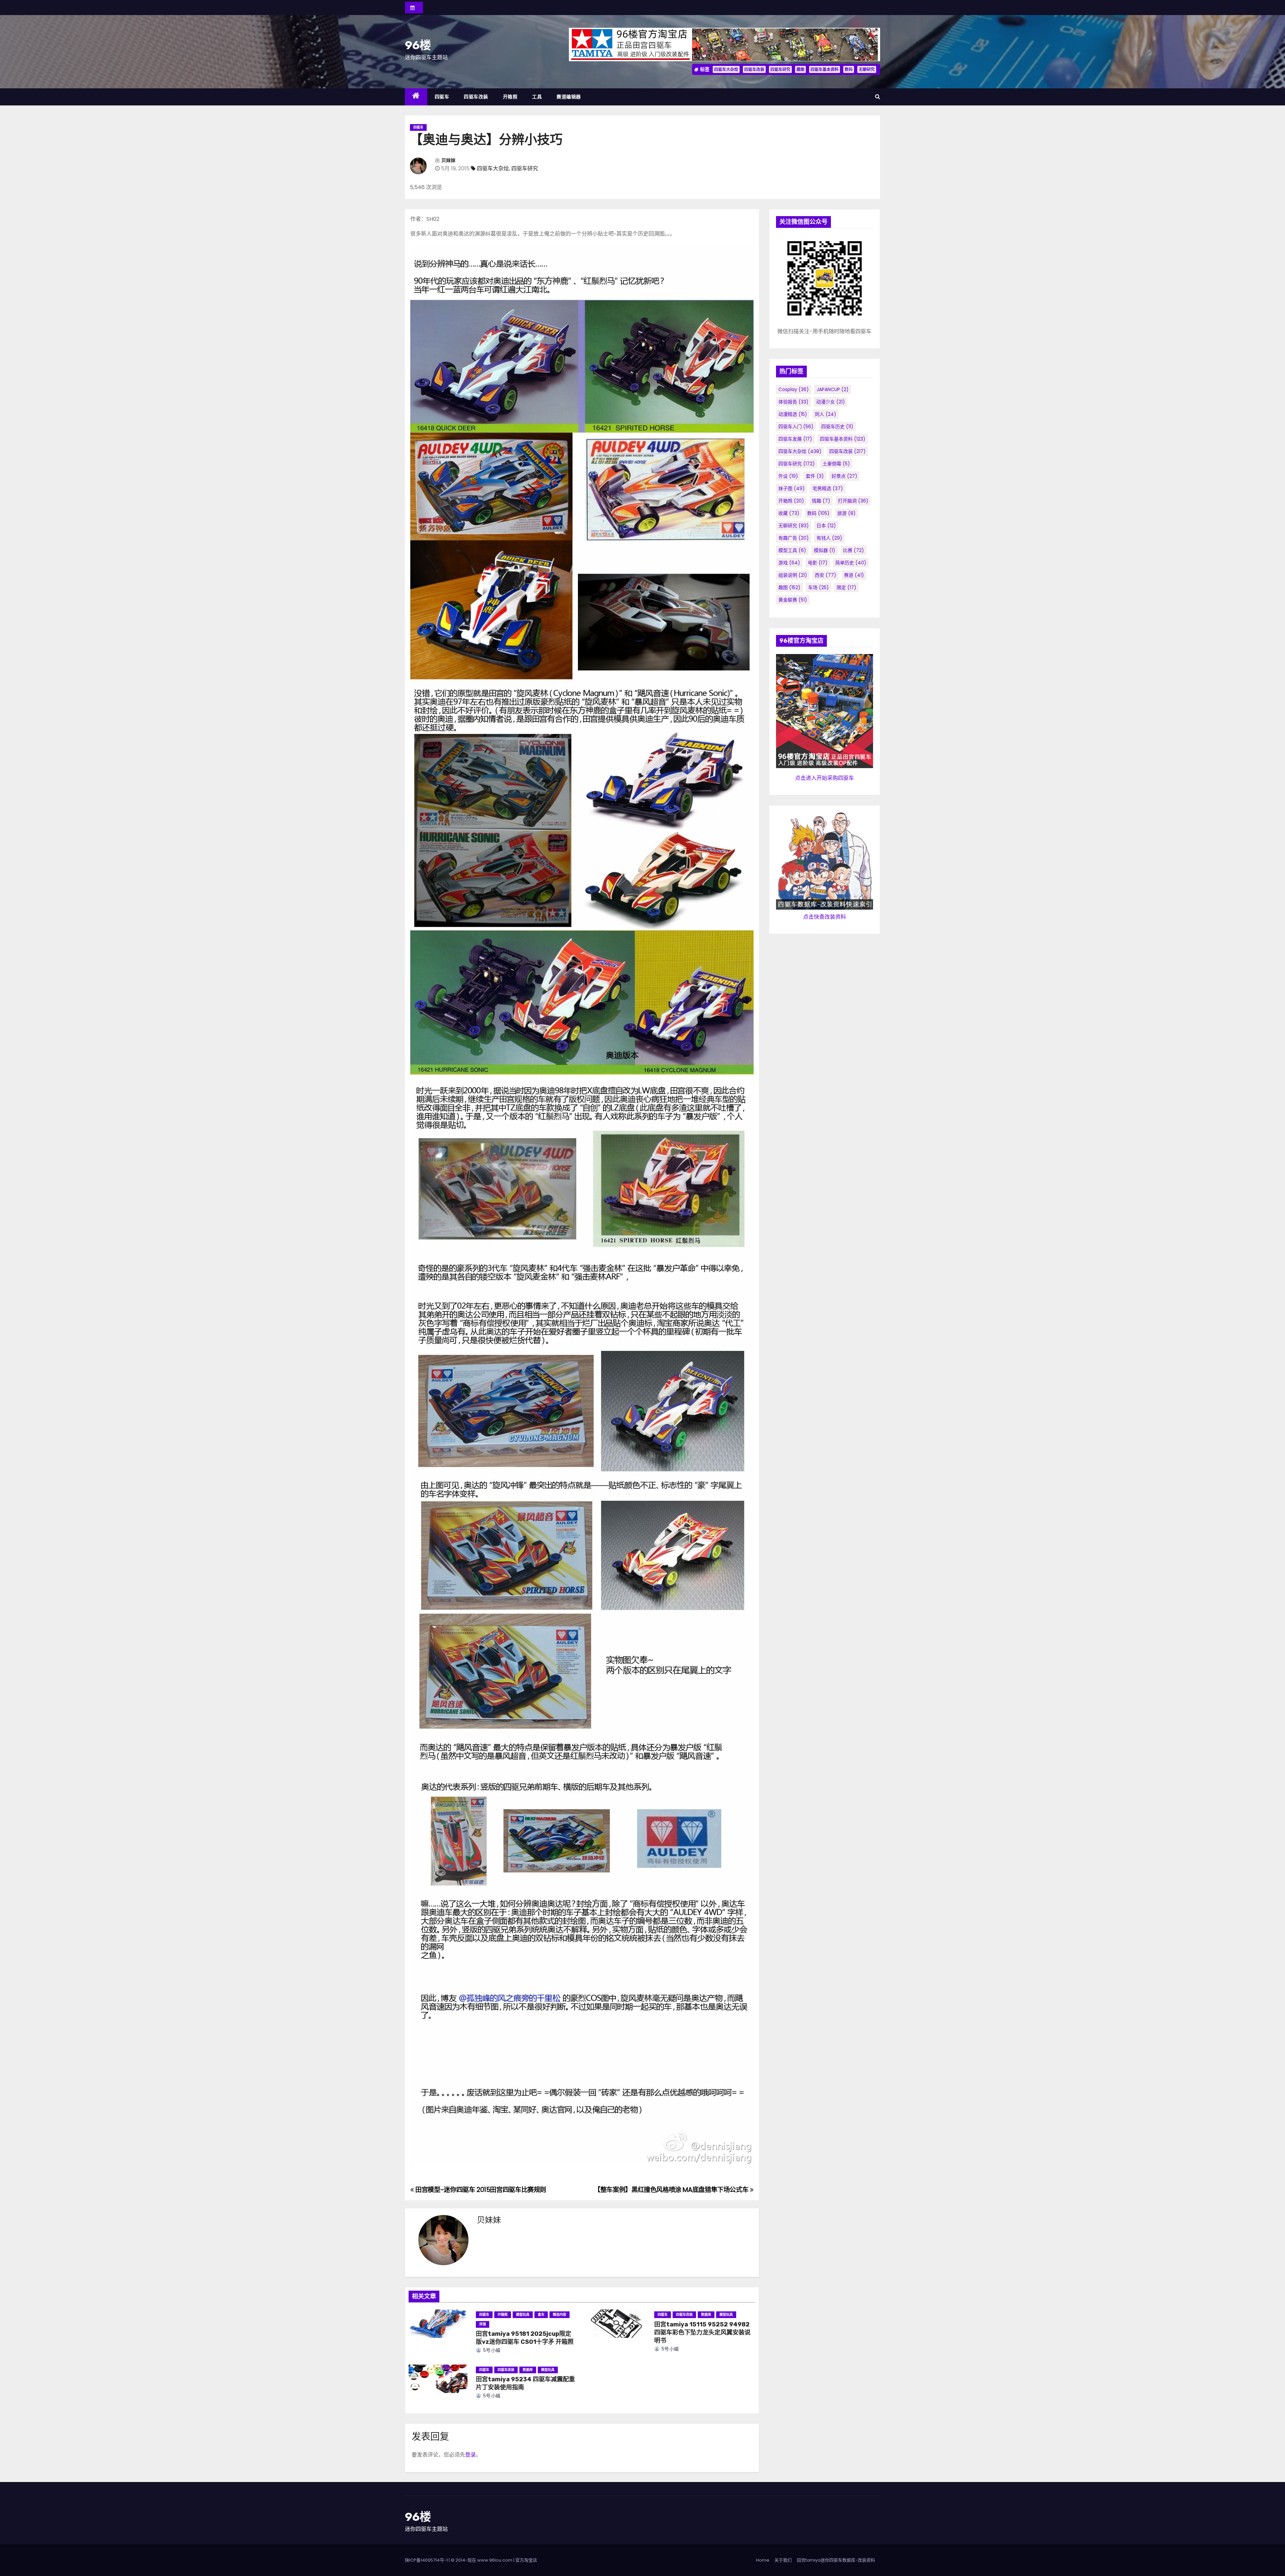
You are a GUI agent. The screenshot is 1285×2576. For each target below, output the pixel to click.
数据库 (706, 2315)
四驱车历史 (837, 427)
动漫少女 (831, 402)
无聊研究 (867, 69)
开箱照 (510, 97)
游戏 (789, 563)
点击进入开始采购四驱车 (825, 778)
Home (763, 2560)
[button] (878, 97)
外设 (788, 476)
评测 (483, 2324)
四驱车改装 (754, 69)
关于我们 (783, 2560)
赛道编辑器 (569, 97)
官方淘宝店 (526, 2560)
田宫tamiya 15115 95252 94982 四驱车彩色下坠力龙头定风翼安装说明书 (702, 2332)
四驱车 (442, 97)
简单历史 (851, 563)
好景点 (844, 476)
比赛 (853, 550)
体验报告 (793, 402)
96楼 (418, 45)
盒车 (541, 2315)
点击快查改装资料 (825, 917)
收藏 (789, 513)
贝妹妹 (448, 160)
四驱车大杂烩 (726, 69)
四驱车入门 (796, 427)
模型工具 (792, 550)
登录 (470, 2455)
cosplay (794, 389)
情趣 (821, 501)
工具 (537, 97)
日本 (826, 526)
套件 (815, 476)
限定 (846, 587)
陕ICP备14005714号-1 (426, 2560)
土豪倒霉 (836, 464)
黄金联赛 (793, 600)
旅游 (846, 513)
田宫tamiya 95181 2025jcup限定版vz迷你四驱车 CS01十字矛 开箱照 (525, 2338)
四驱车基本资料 (825, 69)
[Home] (416, 97)
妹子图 (792, 488)
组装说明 (793, 575)
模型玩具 (523, 2315)
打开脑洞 (853, 501)
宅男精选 (828, 488)
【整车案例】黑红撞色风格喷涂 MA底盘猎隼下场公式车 (672, 2190)
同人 (826, 414)
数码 (849, 69)
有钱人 (829, 538)
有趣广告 (794, 538)
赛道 (854, 575)
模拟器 (825, 550)
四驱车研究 (780, 69)
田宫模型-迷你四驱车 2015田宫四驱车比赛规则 (480, 2190)
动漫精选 (793, 414)
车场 (819, 587)
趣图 (800, 69)
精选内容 (560, 2315)
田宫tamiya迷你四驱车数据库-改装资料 (836, 2560)
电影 (818, 563)
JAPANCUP (833, 389)
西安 (826, 575)
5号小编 (491, 2350)
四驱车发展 (795, 439)
